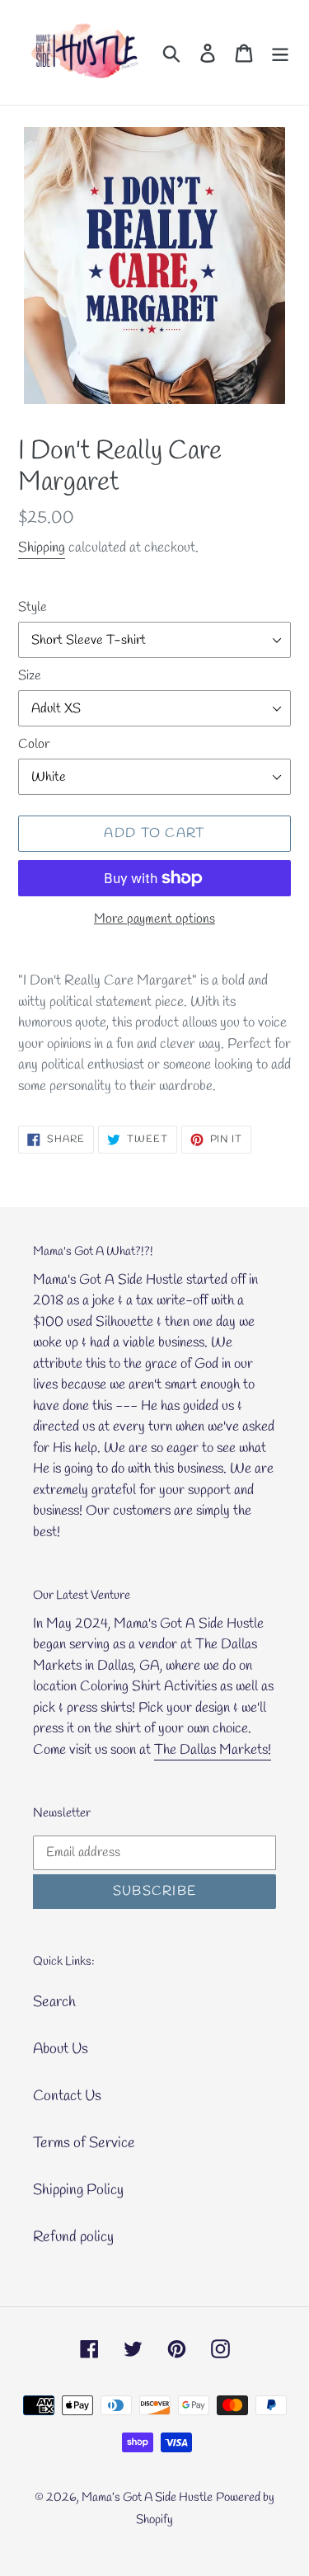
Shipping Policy (78, 2190)
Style (33, 607)
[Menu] (280, 52)
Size (30, 676)
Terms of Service (84, 2143)
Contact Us (67, 2096)
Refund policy (73, 2237)
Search (54, 2002)
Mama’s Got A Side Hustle (147, 2498)
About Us (61, 2049)
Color (34, 744)
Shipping (42, 548)
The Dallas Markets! (213, 1750)
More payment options (154, 919)
